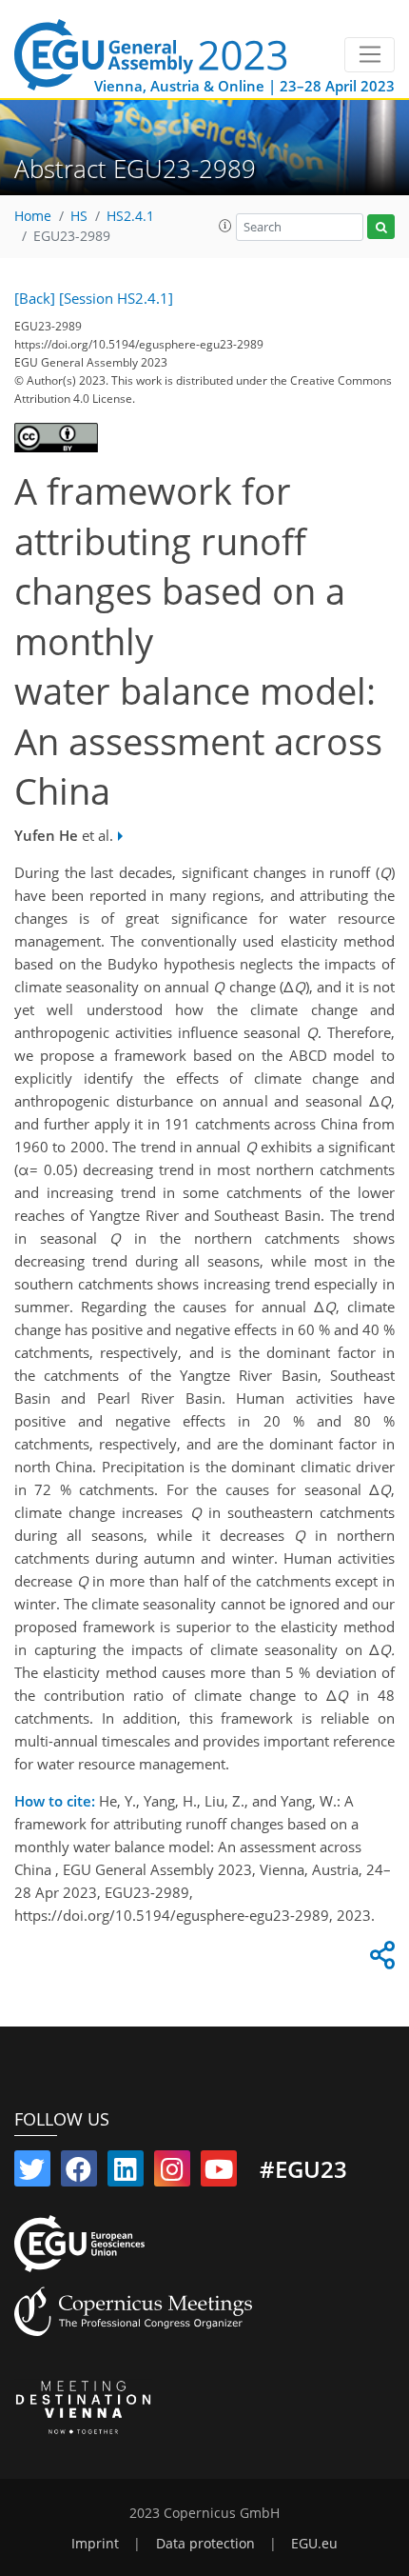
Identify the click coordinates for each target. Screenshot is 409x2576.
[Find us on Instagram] (172, 2173)
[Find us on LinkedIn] (126, 2173)
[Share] (380, 1960)
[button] (225, 226)
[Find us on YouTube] (219, 2173)
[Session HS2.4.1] (116, 298)
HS (79, 216)
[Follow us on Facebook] (79, 2173)
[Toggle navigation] (370, 55)
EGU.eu (314, 2544)
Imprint (95, 2544)
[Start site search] (381, 227)
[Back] (35, 298)
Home (33, 216)
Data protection (205, 2544)
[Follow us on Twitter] (32, 2173)
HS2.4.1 (130, 216)
